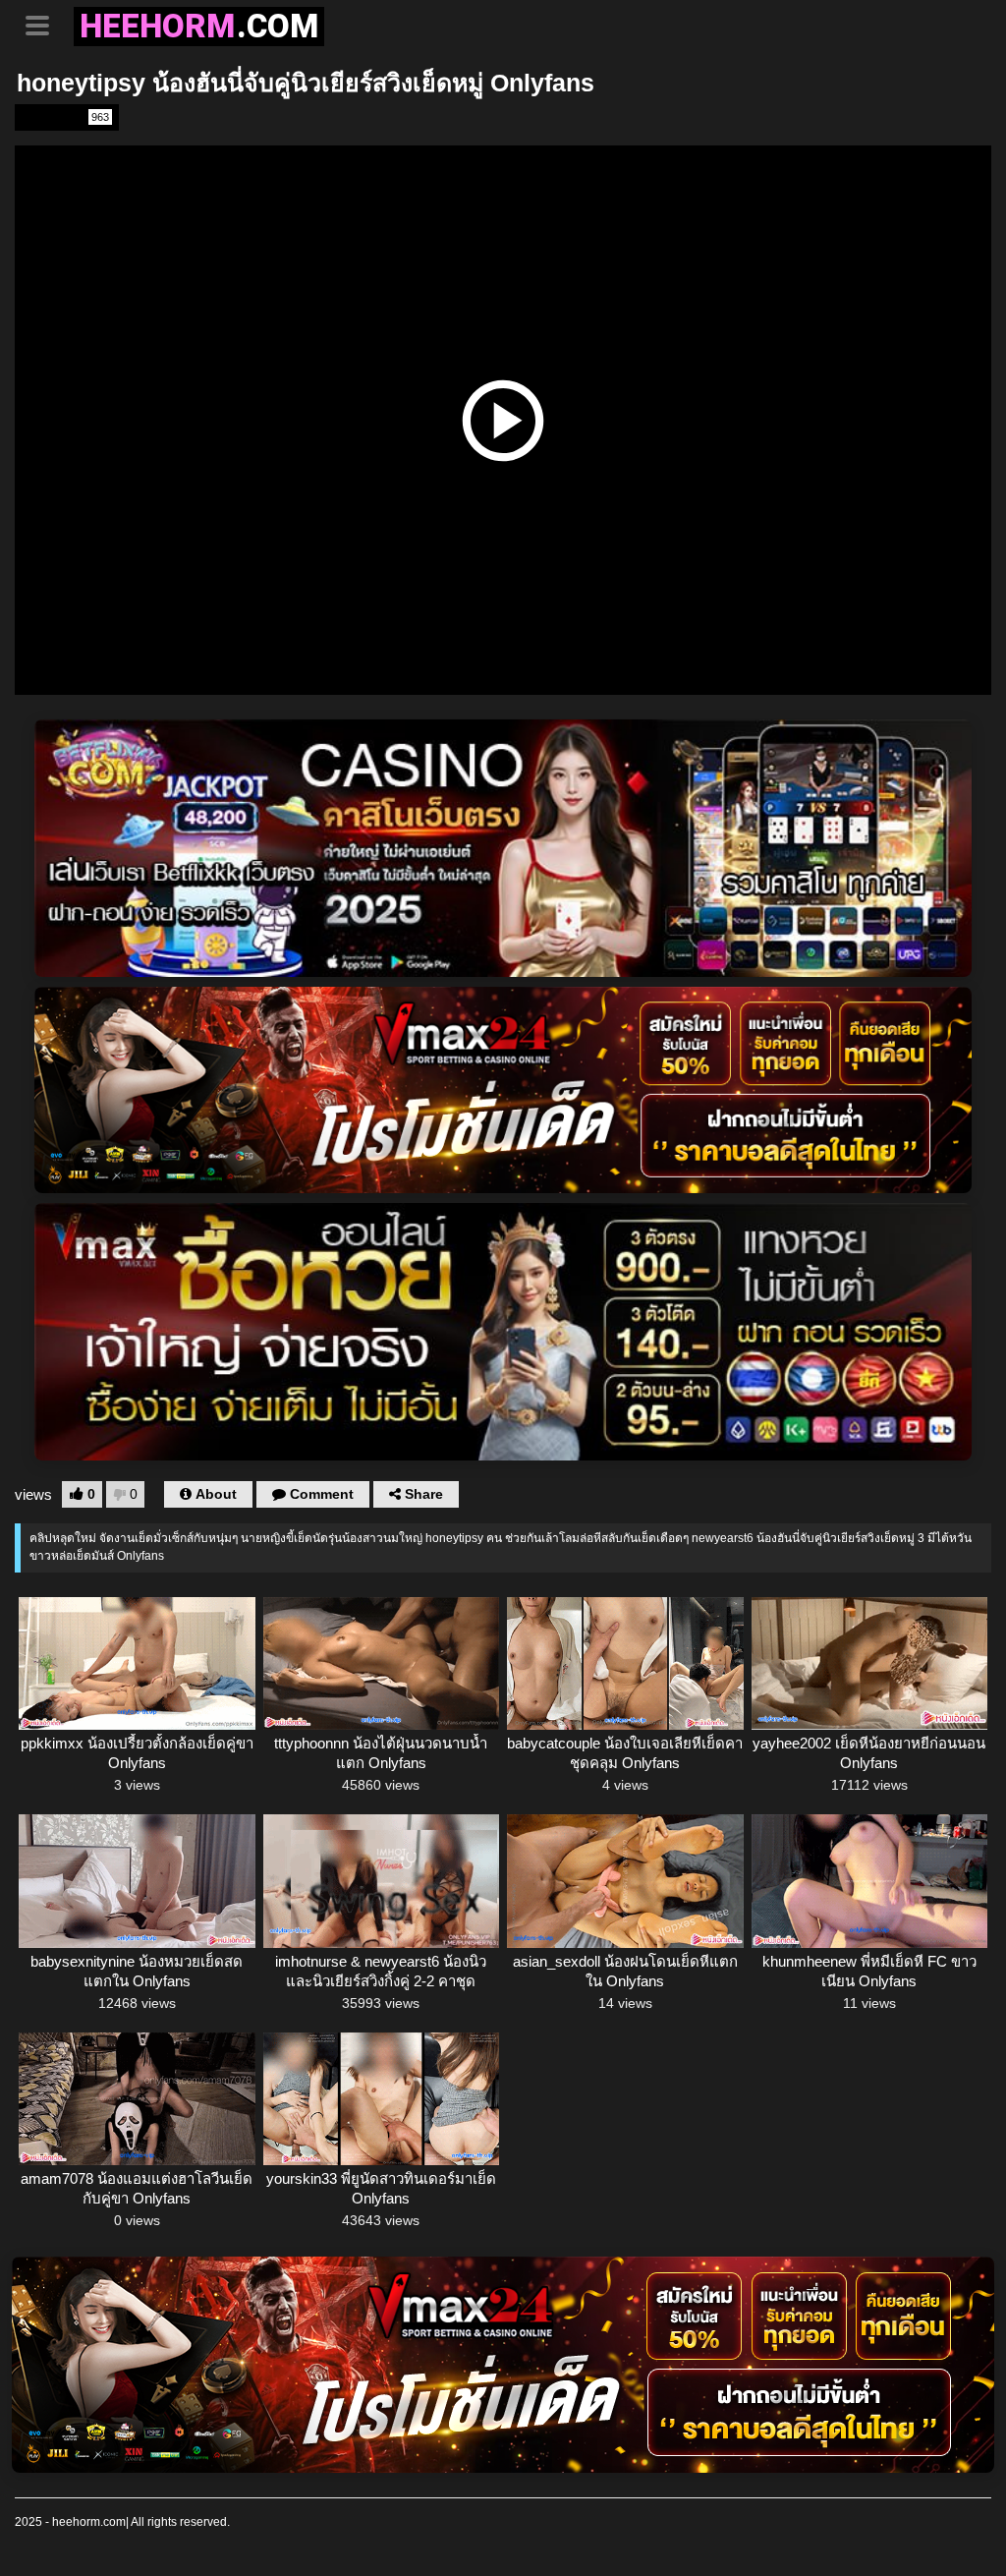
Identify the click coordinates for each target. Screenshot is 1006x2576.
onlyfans (65, 117)
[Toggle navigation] (44, 24)
